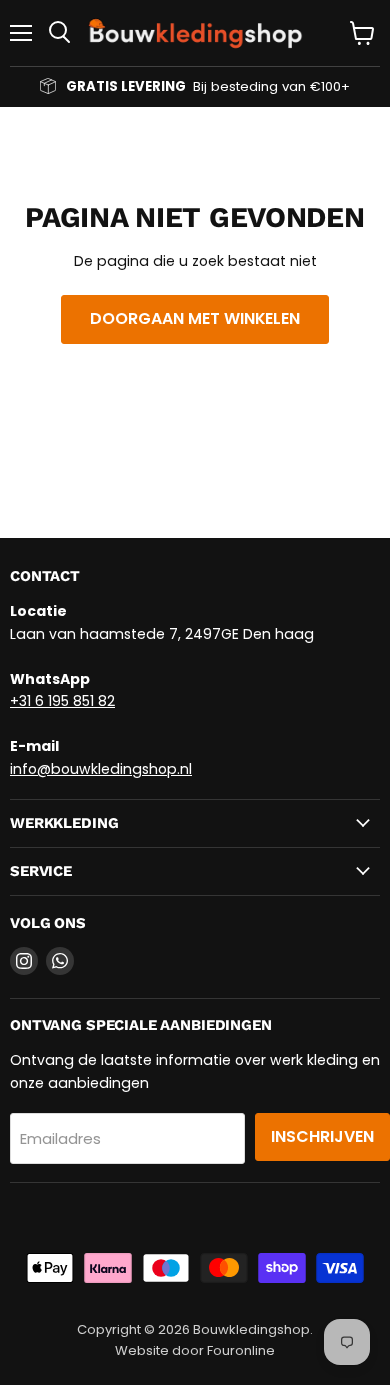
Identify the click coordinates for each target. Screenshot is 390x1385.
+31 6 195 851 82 (62, 701)
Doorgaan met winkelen (195, 318)
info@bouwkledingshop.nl (101, 769)
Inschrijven (322, 1136)
